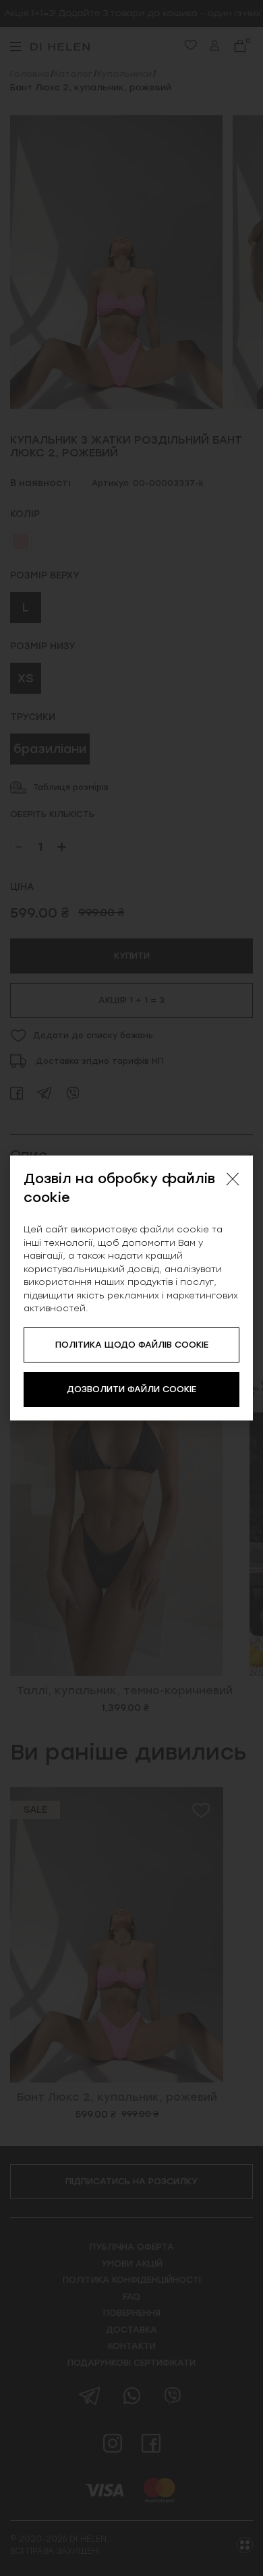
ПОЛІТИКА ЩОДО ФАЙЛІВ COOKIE (132, 1345)
